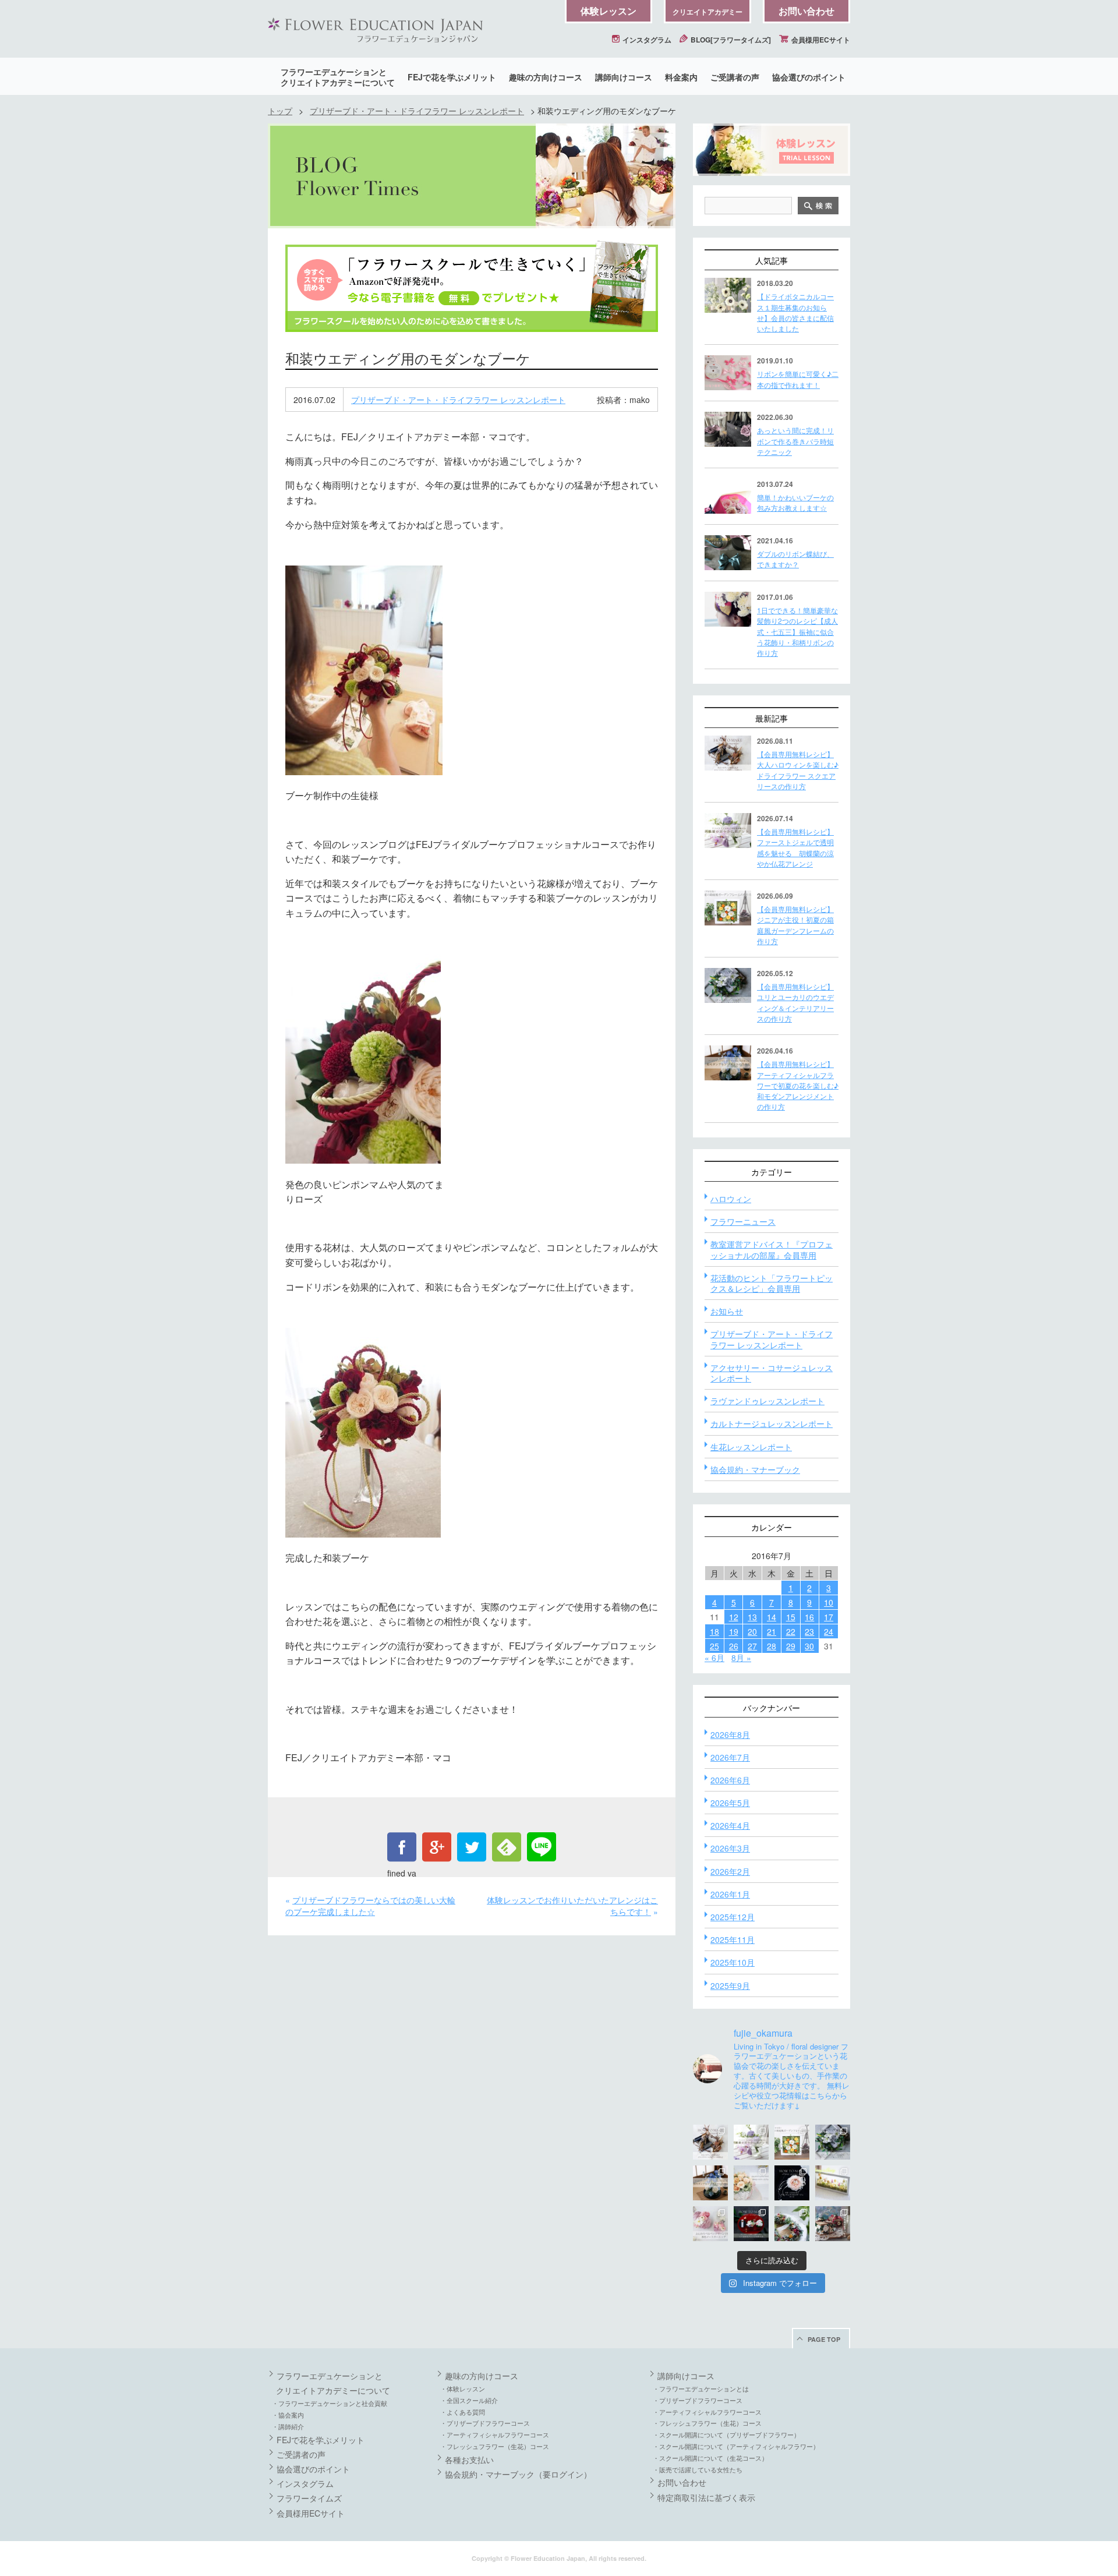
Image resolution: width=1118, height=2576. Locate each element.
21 (772, 1631)
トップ (280, 111)
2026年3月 (730, 1848)
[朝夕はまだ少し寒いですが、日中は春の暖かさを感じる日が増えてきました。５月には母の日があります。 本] (751, 2183)
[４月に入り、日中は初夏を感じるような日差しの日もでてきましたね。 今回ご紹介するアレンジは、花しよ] (710, 2183)
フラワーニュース (743, 1221)
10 (829, 1602)
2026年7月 (730, 1757)
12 (734, 1617)
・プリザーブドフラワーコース (485, 2423)
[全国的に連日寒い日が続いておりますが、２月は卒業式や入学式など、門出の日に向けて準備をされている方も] (792, 2183)
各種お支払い (469, 2460)
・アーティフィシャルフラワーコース (495, 2434)
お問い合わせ (806, 11)
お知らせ (727, 1311)
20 (752, 1631)
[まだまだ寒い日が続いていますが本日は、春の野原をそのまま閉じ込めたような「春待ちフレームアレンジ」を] (833, 2183)
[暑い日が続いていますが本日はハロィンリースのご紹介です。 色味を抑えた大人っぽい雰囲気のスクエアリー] (710, 2142)
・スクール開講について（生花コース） (710, 2458)
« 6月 (714, 1658)
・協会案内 (288, 2415)
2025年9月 (730, 1985)
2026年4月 (730, 1825)
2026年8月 (730, 1734)
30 (809, 1646)
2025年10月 (733, 1962)
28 (772, 1646)
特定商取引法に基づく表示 (706, 2497)
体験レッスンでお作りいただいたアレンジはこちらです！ (572, 1906)
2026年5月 (730, 1803)
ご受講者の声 (735, 77)
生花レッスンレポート (751, 1447)
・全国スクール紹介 (469, 2400)
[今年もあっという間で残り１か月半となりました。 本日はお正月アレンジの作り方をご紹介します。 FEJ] (751, 2224)
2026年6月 (730, 1780)
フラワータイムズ (309, 2498)
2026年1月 (730, 1894)
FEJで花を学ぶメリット (452, 77)
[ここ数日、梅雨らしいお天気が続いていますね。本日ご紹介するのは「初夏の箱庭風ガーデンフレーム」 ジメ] (792, 2142)
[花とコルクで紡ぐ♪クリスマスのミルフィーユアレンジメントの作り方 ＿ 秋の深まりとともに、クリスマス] (833, 2224)
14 (772, 1617)
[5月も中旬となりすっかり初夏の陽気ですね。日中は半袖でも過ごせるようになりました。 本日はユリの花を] (833, 2142)
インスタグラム (646, 40)
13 (752, 1617)
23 (809, 1631)
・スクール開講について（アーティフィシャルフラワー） (736, 2446)
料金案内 (681, 77)
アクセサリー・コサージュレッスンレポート (772, 1373)
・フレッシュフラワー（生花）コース (495, 2446)
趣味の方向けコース (546, 77)
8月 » (741, 1658)
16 (809, 1617)
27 (752, 1646)
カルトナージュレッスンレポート (772, 1423)
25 (714, 1646)
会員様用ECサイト (820, 40)
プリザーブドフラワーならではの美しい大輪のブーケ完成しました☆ (370, 1906)
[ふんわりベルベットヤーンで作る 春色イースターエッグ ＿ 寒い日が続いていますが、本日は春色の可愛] (710, 2224)
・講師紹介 (288, 2426)
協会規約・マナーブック (755, 1469)
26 (734, 1646)
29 (791, 1646)
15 (791, 1617)
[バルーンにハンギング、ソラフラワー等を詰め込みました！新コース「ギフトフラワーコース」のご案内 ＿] (792, 2224)
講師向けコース (624, 77)
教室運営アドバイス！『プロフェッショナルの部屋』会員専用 (772, 1249)
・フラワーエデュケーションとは (701, 2388)
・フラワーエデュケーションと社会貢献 (330, 2403)
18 (714, 1631)
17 (829, 1617)
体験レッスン (608, 11)
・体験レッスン (463, 2388)
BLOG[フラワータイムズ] (730, 40)
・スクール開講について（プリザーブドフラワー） (726, 2434)
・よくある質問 (463, 2412)
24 (829, 1631)
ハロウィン (731, 1199)
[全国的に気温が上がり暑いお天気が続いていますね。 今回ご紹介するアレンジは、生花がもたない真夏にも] (751, 2142)
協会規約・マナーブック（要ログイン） (518, 2474)
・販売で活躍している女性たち (698, 2469)
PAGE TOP (824, 2339)
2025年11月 (733, 1939)
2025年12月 (733, 1917)
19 (734, 1631)
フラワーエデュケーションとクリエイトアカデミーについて (338, 77)
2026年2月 (730, 1871)
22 (791, 1631)
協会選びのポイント (809, 77)
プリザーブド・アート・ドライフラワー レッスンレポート (417, 111)
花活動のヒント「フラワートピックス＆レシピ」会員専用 (772, 1283)
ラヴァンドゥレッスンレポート (767, 1401)
